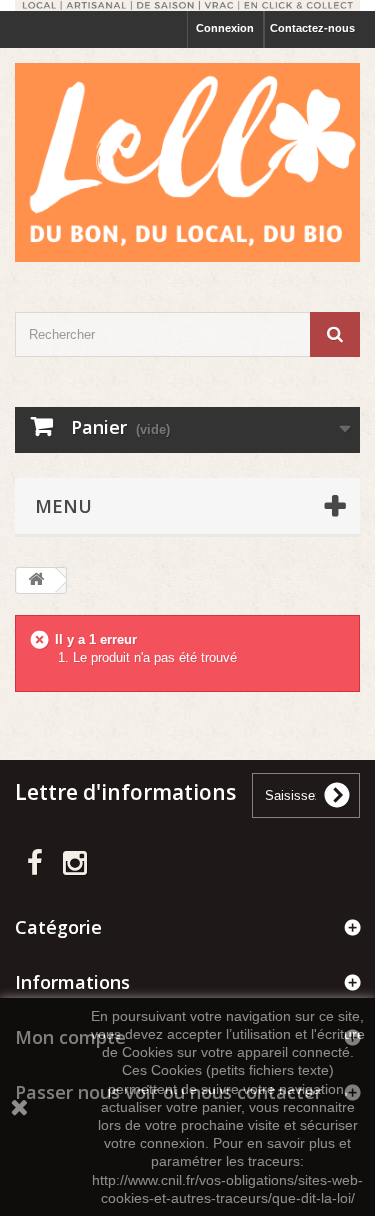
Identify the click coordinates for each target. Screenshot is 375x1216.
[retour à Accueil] (36, 580)
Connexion (225, 28)
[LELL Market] (187, 162)
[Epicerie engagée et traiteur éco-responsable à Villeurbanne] (187, 5)
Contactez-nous (312, 28)
